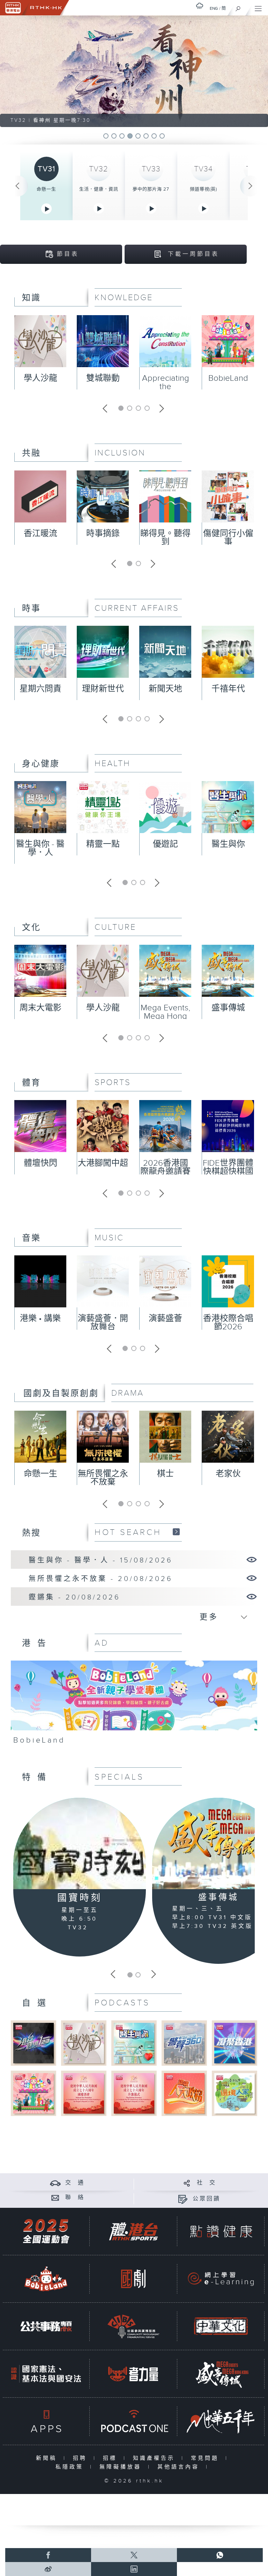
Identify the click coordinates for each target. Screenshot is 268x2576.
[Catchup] (176, 1532)
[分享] (187, 2183)
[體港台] (133, 2231)
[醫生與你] (134, 2043)
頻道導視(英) (203, 189)
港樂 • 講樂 (40, 1319)
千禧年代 (228, 689)
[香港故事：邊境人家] (234, 2093)
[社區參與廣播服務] (133, 2326)
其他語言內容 (180, 2467)
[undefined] (200, 6)
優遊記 (165, 844)
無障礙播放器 (122, 2467)
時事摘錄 (103, 534)
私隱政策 (71, 2467)
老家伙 (228, 1474)
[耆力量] (133, 2374)
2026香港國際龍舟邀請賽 (165, 1167)
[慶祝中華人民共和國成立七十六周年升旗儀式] (134, 2093)
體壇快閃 (40, 1163)
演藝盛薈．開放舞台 (103, 1323)
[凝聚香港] (234, 2043)
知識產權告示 (155, 2458)
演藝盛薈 (165, 1319)
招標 (111, 2458)
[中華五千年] (221, 2421)
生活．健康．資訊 (99, 189)
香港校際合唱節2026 (228, 1323)
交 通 (75, 2183)
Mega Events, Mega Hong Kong (165, 1016)
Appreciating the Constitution (166, 387)
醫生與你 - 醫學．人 (40, 848)
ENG (214, 8)
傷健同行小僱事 (228, 538)
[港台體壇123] (33, 2043)
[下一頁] (251, 186)
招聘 (81, 2458)
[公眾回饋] (183, 2199)
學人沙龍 (40, 378)
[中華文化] (221, 2326)
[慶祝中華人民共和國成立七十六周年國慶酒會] (84, 2093)
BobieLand (228, 378)
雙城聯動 (103, 378)
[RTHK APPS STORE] (46, 2421)
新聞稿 (48, 2458)
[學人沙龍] (84, 2043)
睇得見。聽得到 (165, 538)
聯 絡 (75, 2198)
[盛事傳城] (221, 2374)
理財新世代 (103, 689)
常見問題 (206, 2458)
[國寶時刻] (80, 1844)
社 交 (207, 2183)
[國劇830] (133, 2279)
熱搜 (31, 1533)
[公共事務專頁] (46, 2326)
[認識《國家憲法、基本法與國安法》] (46, 2374)
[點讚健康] (221, 2231)
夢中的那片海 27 (151, 189)
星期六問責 (40, 689)
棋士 (165, 1474)
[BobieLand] (134, 1705)
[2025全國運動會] (46, 2231)
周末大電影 (40, 1008)
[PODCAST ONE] (133, 2421)
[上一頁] (17, 186)
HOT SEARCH (128, 1532)
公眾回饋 (207, 2199)
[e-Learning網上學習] (221, 2279)
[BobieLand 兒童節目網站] (46, 2279)
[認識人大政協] (184, 2093)
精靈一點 (103, 844)
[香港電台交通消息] (55, 2183)
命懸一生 (46, 189)
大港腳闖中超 (103, 1163)
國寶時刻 (80, 1898)
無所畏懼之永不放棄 (103, 1478)
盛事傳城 (228, 1008)
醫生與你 (228, 844)
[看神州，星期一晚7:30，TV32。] (134, 71)
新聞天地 (165, 689)
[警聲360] (184, 2043)
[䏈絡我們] (55, 2198)
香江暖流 (40, 534)
